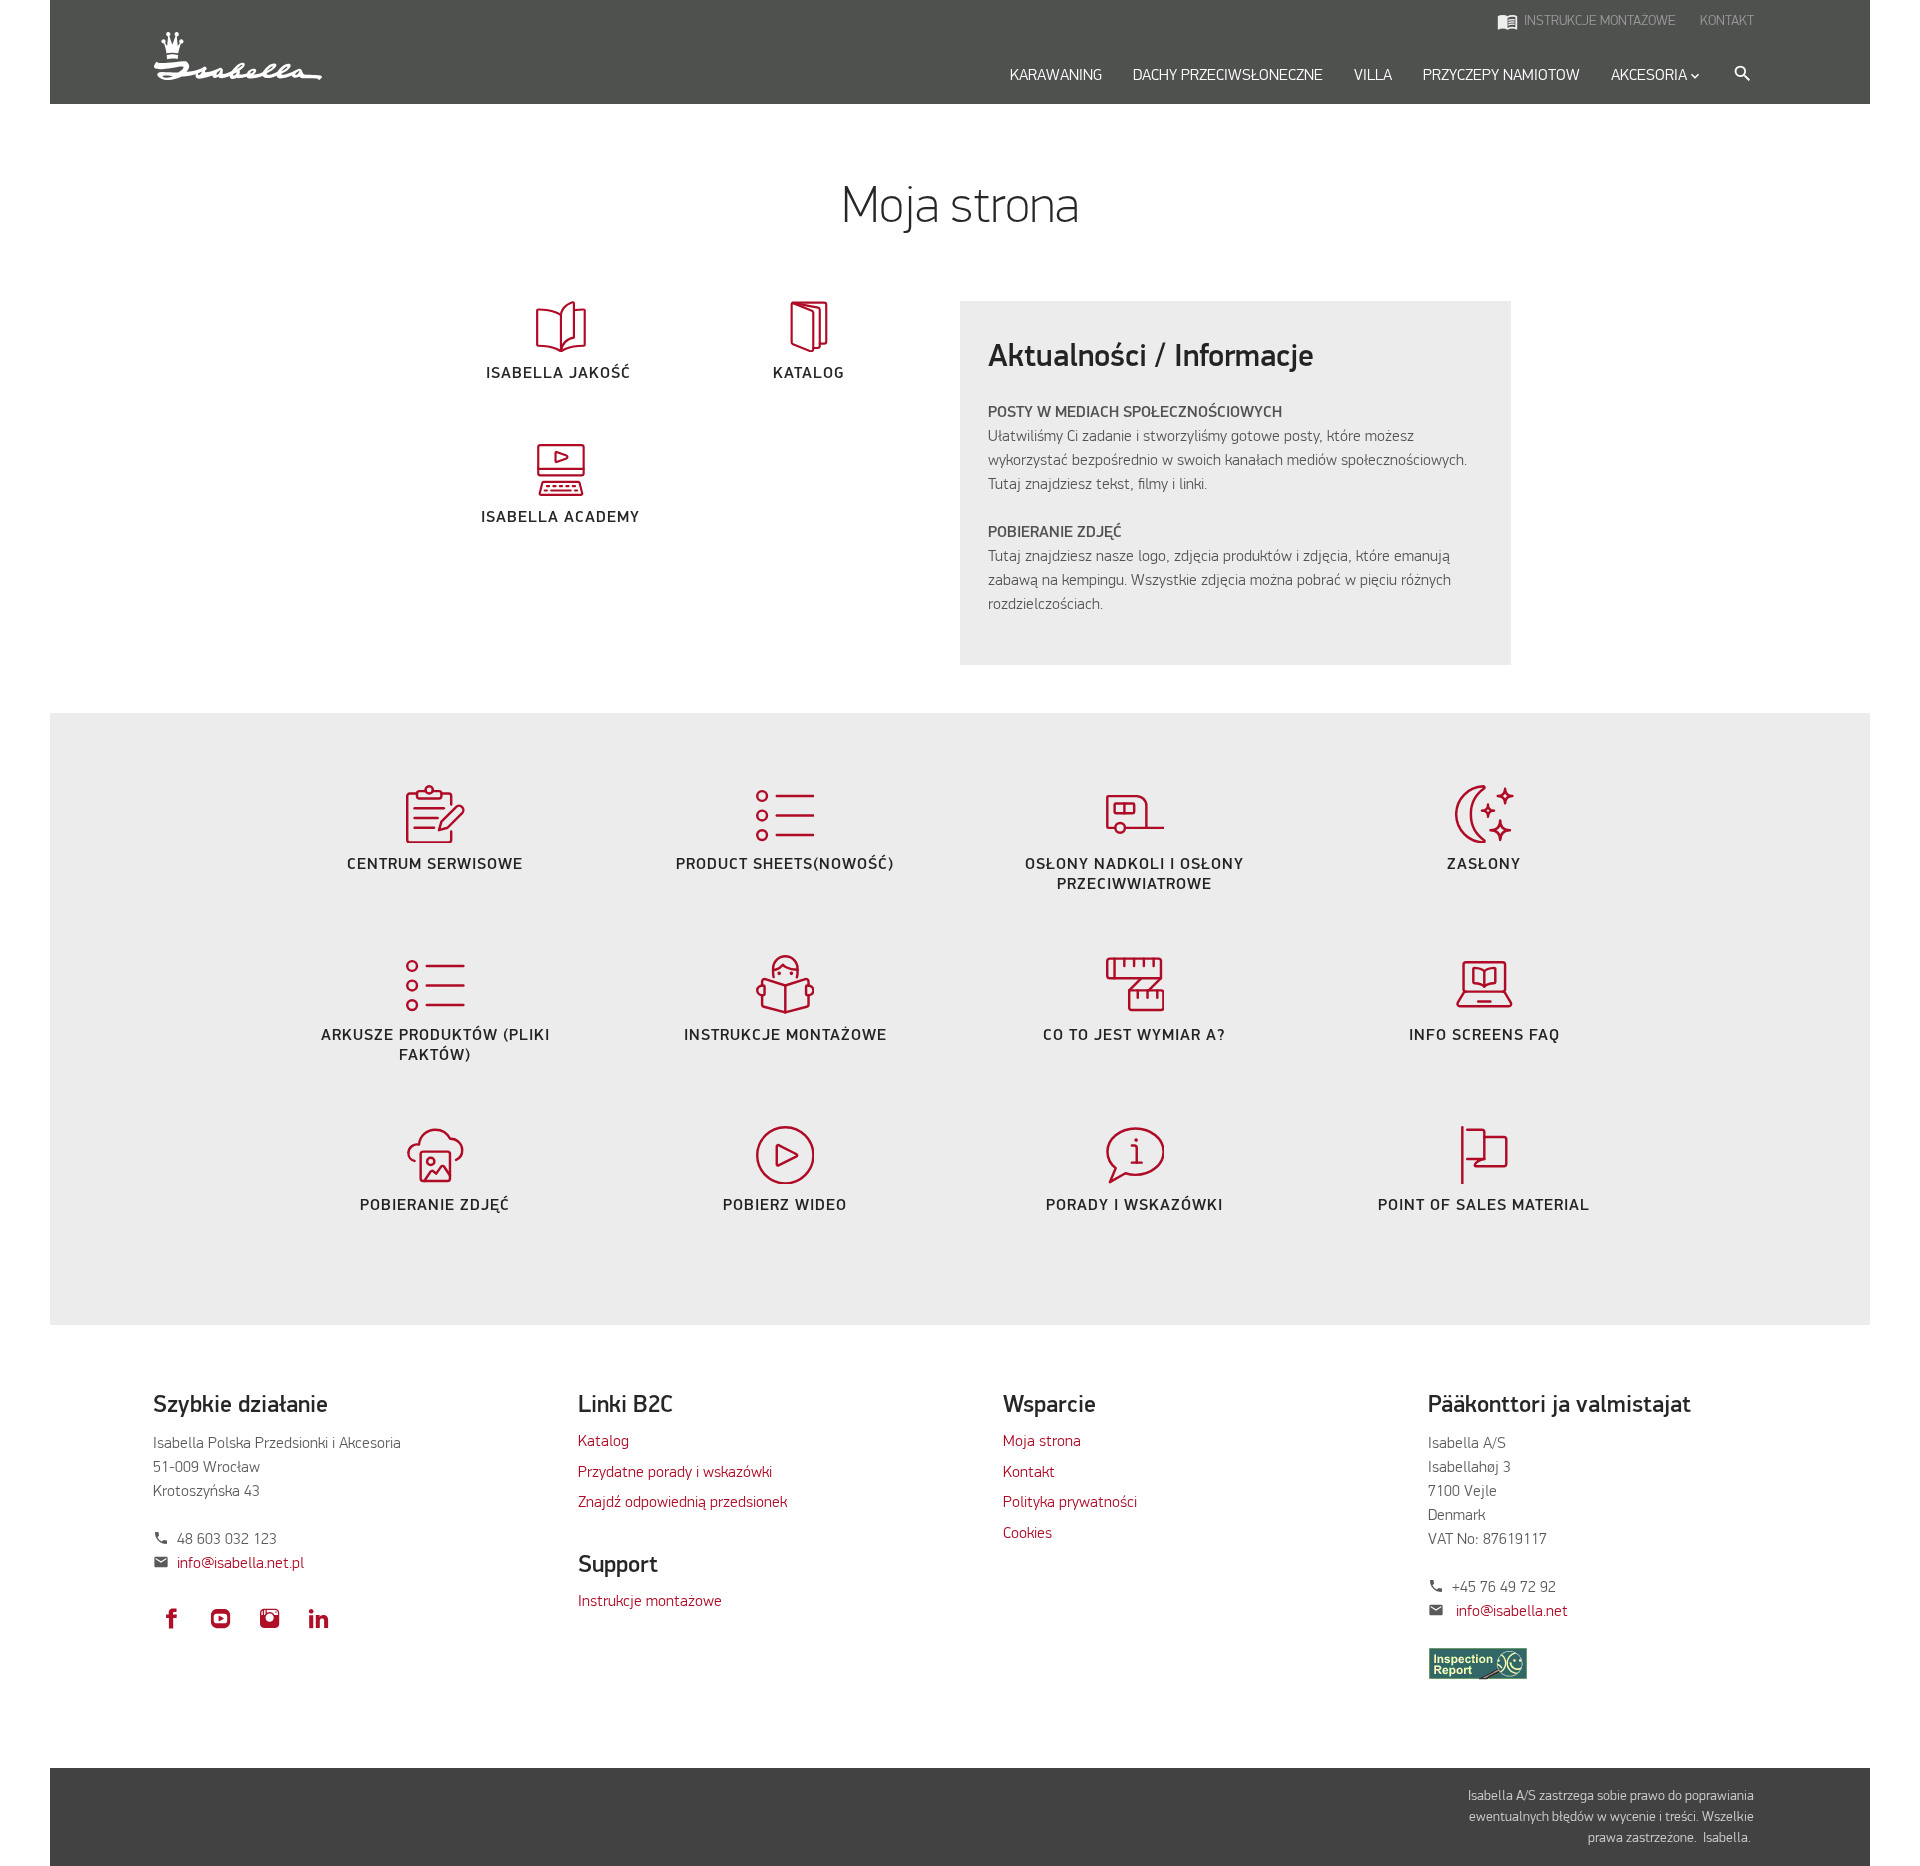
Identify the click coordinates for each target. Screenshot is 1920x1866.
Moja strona (1042, 1442)
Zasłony (1484, 865)
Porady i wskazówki (1134, 1206)
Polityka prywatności (1070, 1503)
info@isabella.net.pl (240, 1564)
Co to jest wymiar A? (1134, 1036)
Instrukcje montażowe (785, 1036)
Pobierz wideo (785, 1206)
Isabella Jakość (561, 374)
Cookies (1027, 1534)
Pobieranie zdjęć (435, 1206)
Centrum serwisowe (435, 865)
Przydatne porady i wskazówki (675, 1473)
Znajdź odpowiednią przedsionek (682, 1503)
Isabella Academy (560, 518)
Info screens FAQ (1484, 1036)
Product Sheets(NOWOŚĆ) (785, 865)
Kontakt (1029, 1473)
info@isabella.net (1512, 1612)
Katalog (808, 374)
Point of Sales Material (1484, 1206)
